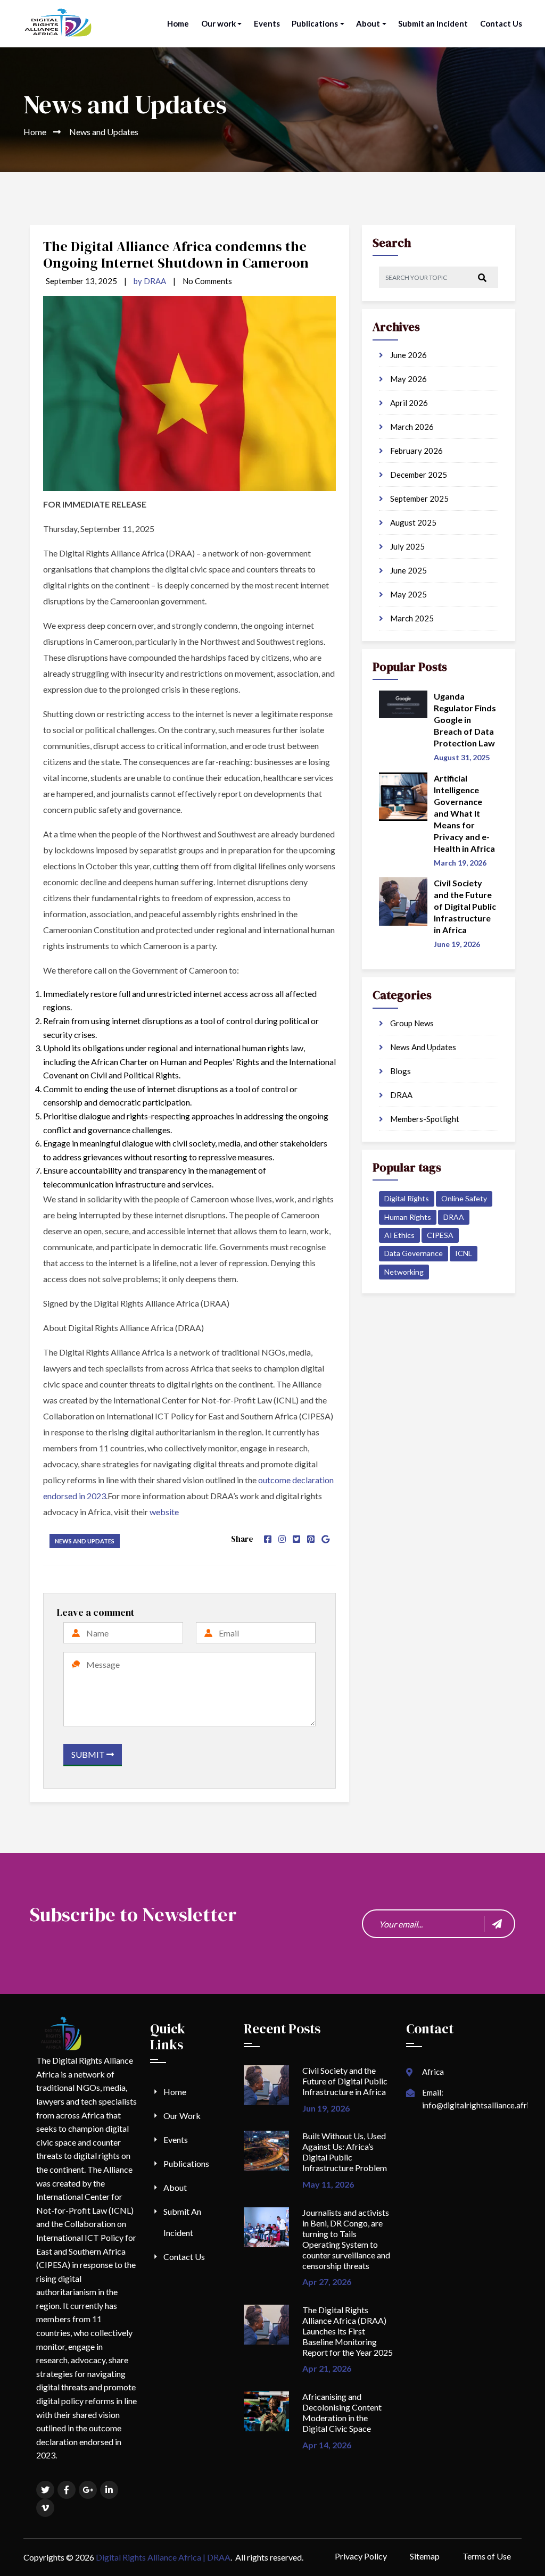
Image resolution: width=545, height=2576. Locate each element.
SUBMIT (89, 1754)
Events (267, 23)
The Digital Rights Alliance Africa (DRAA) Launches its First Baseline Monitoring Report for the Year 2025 (348, 2331)
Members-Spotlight (424, 1119)
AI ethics (399, 1235)
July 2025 (407, 546)
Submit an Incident (433, 23)
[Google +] (325, 1539)
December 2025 (418, 475)
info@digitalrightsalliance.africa (480, 2105)
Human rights (408, 1217)
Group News (411, 1023)
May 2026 (408, 379)
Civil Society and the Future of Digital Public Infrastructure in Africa (345, 2081)
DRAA (401, 1095)
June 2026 (408, 355)
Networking (404, 1272)
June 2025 (408, 570)
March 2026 (411, 427)
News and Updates (85, 1541)
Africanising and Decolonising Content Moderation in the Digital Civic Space (342, 2412)
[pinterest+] (311, 1539)
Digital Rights (407, 1198)
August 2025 (412, 522)
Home (178, 23)
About (368, 23)
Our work (218, 23)
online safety (464, 1198)
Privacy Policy (361, 2556)
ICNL (464, 1253)
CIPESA (440, 1235)
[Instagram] (282, 1539)
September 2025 (419, 498)
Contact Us (501, 23)
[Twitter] (296, 1539)
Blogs (400, 1071)
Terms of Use (487, 2556)
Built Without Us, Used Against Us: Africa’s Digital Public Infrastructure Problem (345, 2152)
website (164, 1512)
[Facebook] (268, 1539)
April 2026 (408, 403)
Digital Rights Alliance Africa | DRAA (163, 2557)
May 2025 (408, 594)
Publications (315, 23)
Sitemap (425, 2556)
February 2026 (416, 451)
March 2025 (411, 618)
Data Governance (414, 1253)
